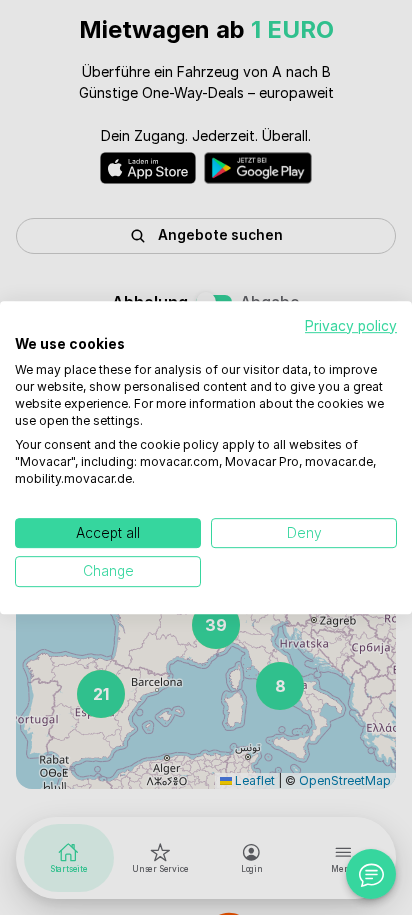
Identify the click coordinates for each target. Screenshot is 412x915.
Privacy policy (351, 326)
